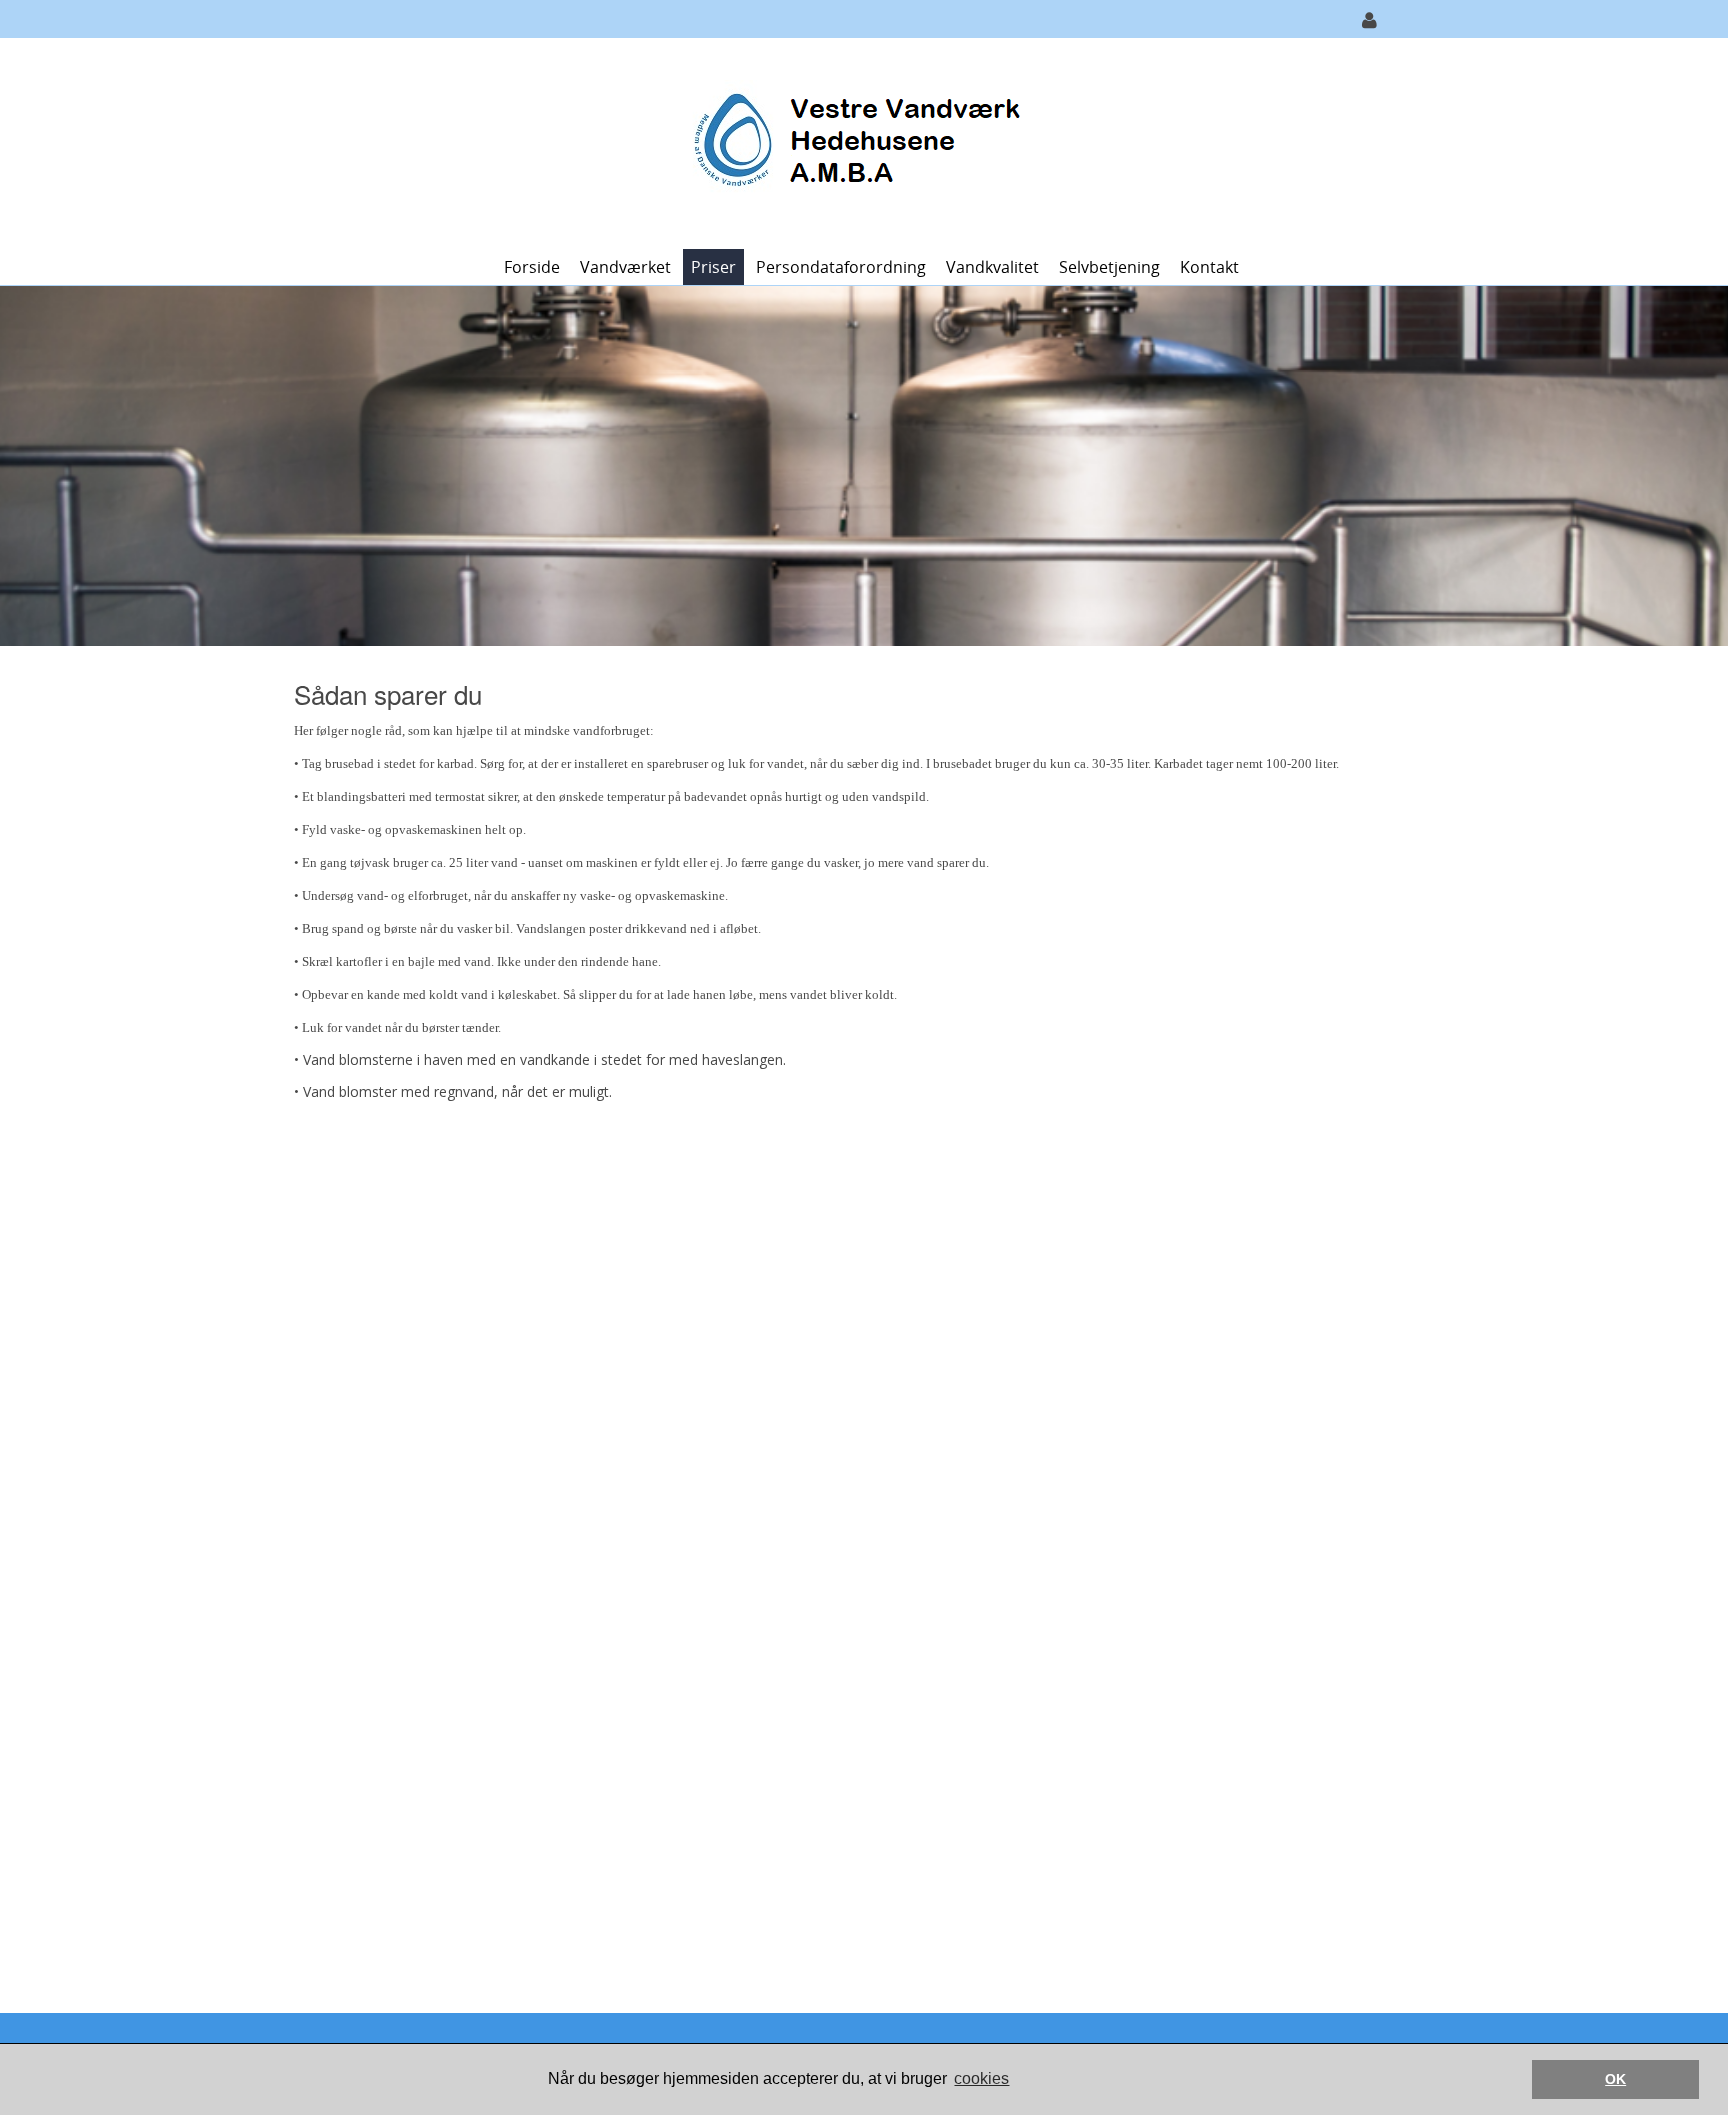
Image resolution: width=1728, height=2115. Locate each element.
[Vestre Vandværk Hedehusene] (856, 141)
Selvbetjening (1109, 267)
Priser (713, 267)
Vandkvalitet (992, 267)
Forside (532, 267)
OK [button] (1615, 2079)
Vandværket (625, 267)
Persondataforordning (841, 267)
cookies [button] (981, 2078)
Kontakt (1209, 267)
